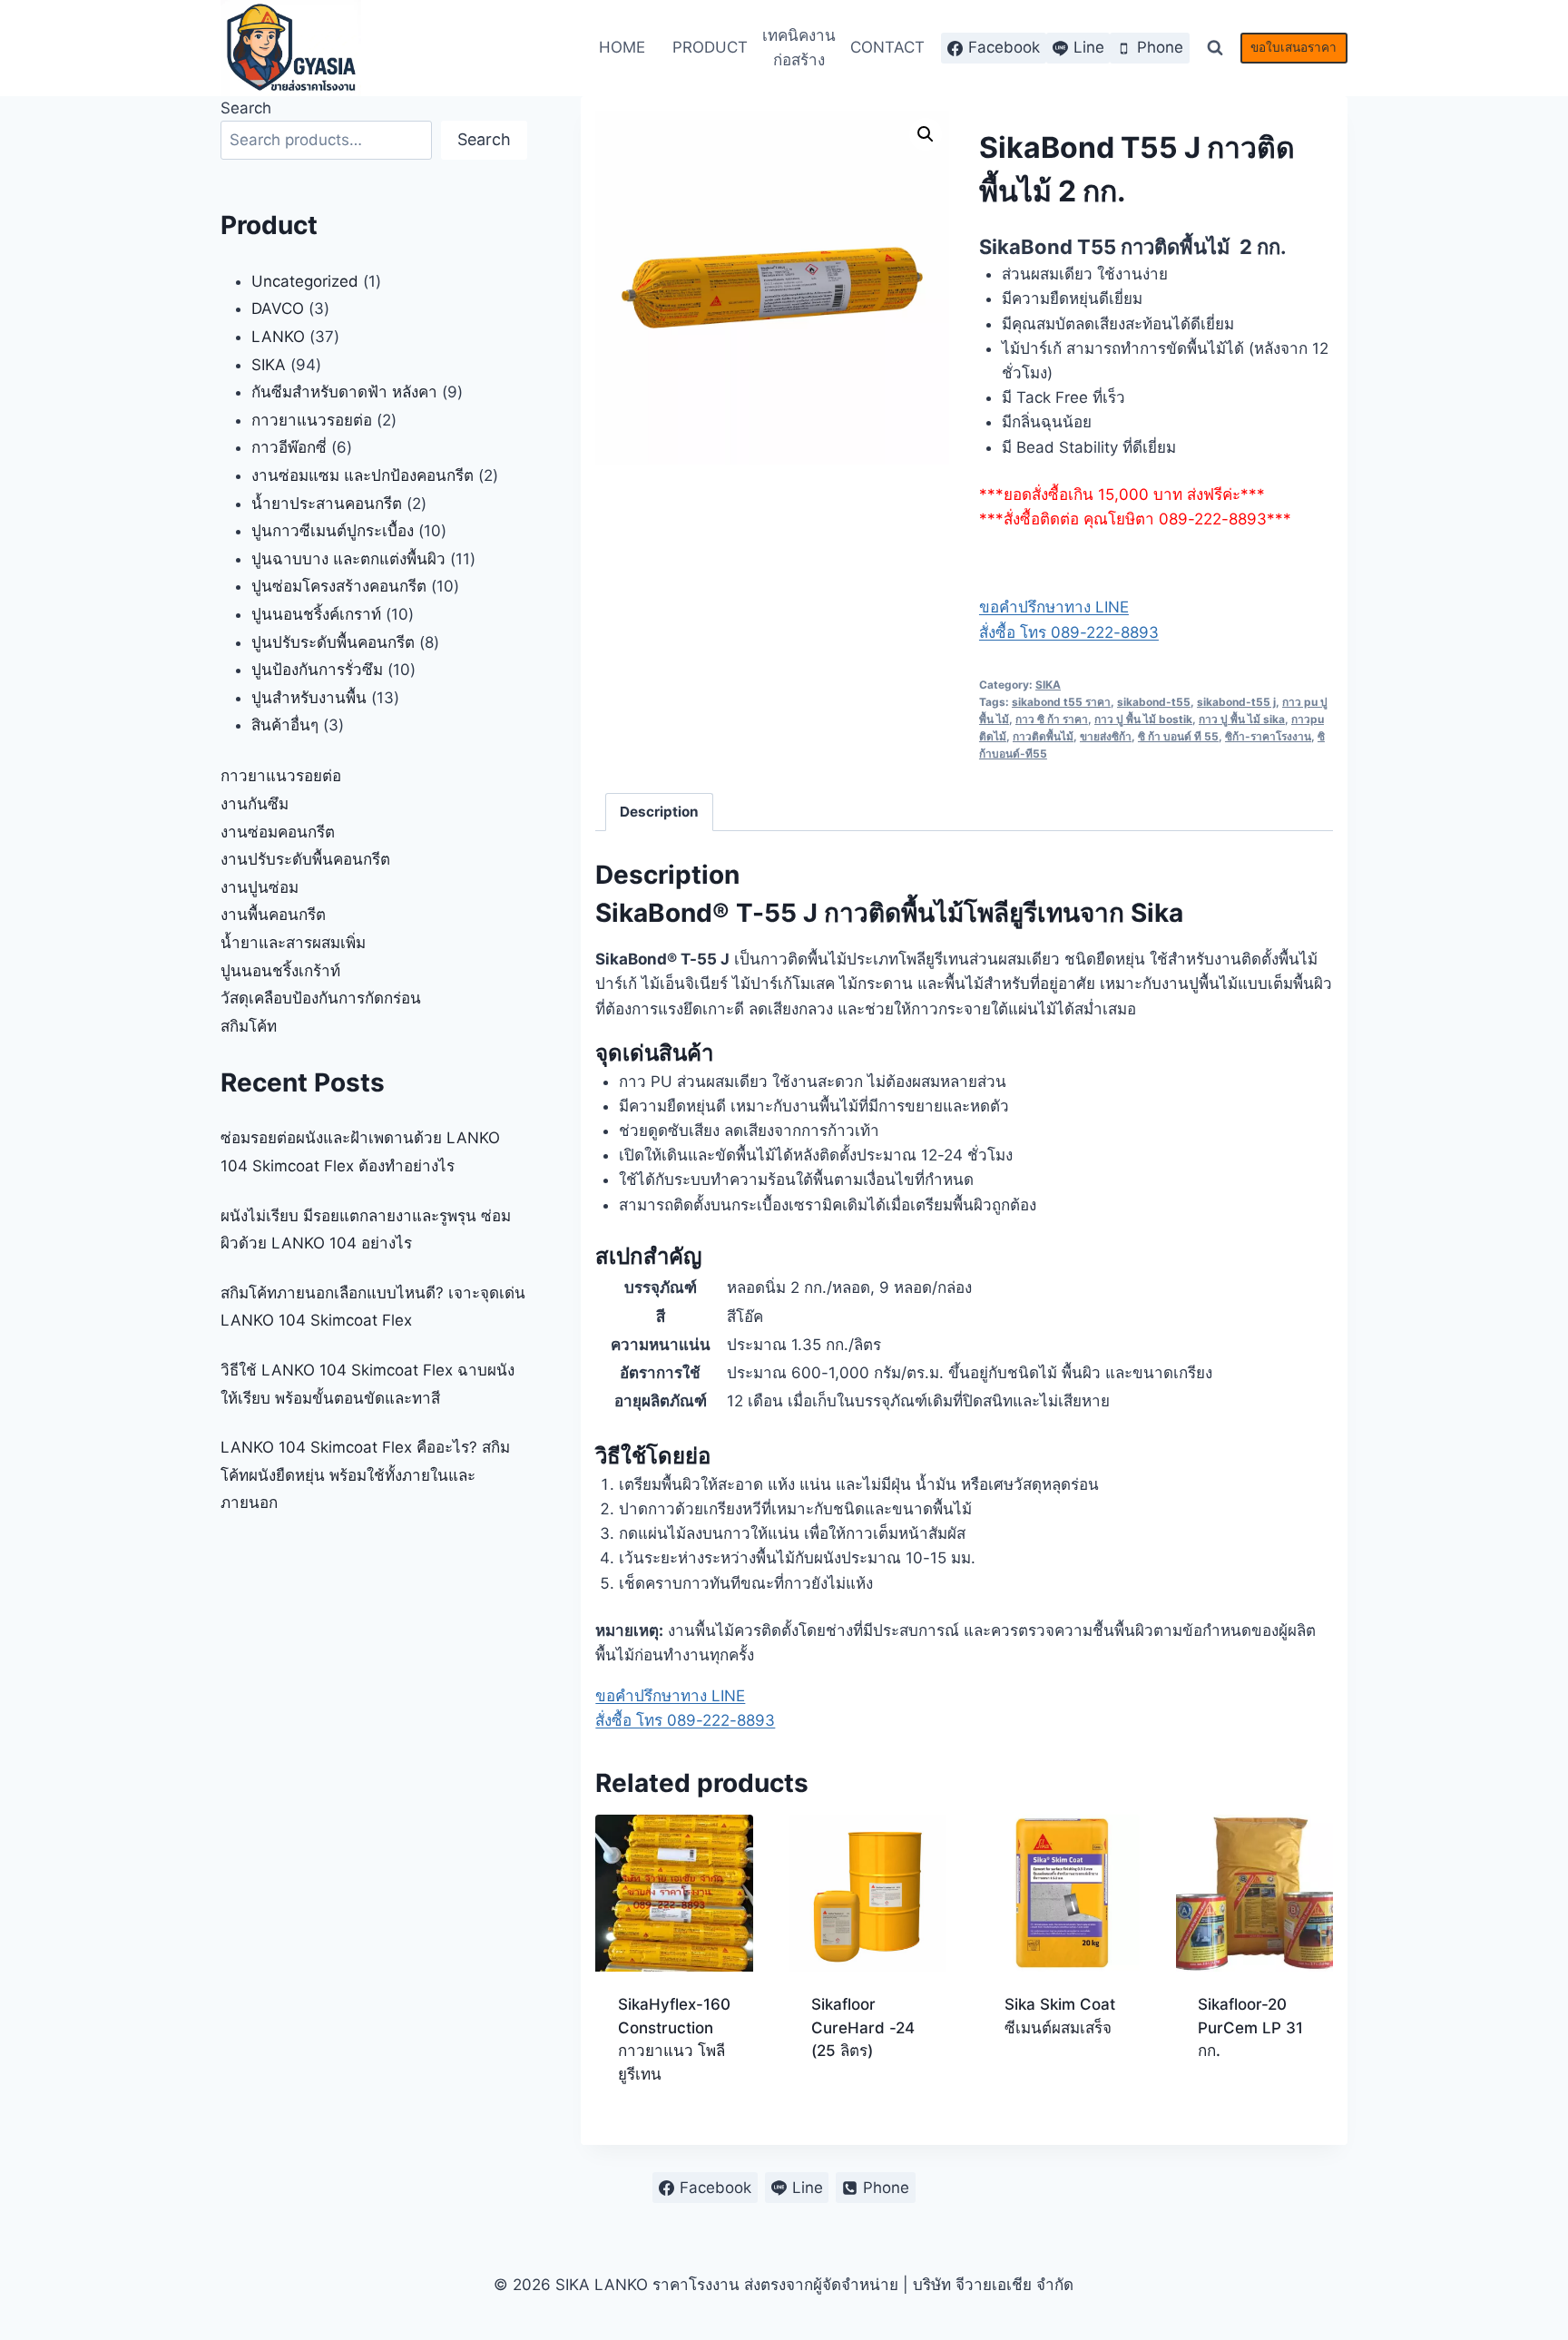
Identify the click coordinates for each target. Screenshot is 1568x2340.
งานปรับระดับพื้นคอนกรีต (305, 859)
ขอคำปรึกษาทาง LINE (1054, 607)
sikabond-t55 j (1236, 702)
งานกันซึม (255, 804)
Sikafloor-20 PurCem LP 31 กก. (1250, 2027)
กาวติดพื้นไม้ (1043, 736)
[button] (926, 134)
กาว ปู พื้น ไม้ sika (1242, 719)
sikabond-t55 (1154, 702)
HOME (622, 47)
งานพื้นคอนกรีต (273, 915)
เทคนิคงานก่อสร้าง (799, 48)
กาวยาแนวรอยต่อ (281, 776)
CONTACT (887, 47)
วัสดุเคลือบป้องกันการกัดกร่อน (321, 998)
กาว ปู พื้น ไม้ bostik (1143, 719)
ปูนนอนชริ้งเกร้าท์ (280, 971)
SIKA (1048, 685)
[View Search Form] (1215, 48)
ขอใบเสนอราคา (1294, 47)
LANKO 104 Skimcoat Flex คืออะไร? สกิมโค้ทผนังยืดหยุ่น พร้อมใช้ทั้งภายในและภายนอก (365, 1475)
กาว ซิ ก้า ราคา (1052, 719)
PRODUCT (710, 47)
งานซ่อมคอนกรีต (278, 832)
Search (246, 108)
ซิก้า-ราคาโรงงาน (1268, 736)
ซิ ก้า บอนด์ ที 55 (1178, 736)
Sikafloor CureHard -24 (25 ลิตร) (863, 2027)
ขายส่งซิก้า (1106, 736)
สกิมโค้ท (249, 1026)
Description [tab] (659, 812)
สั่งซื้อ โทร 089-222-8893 (1069, 632)
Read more (850, 2109)
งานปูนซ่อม (260, 887)
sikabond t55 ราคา (1061, 702)
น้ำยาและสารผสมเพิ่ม (293, 943)
